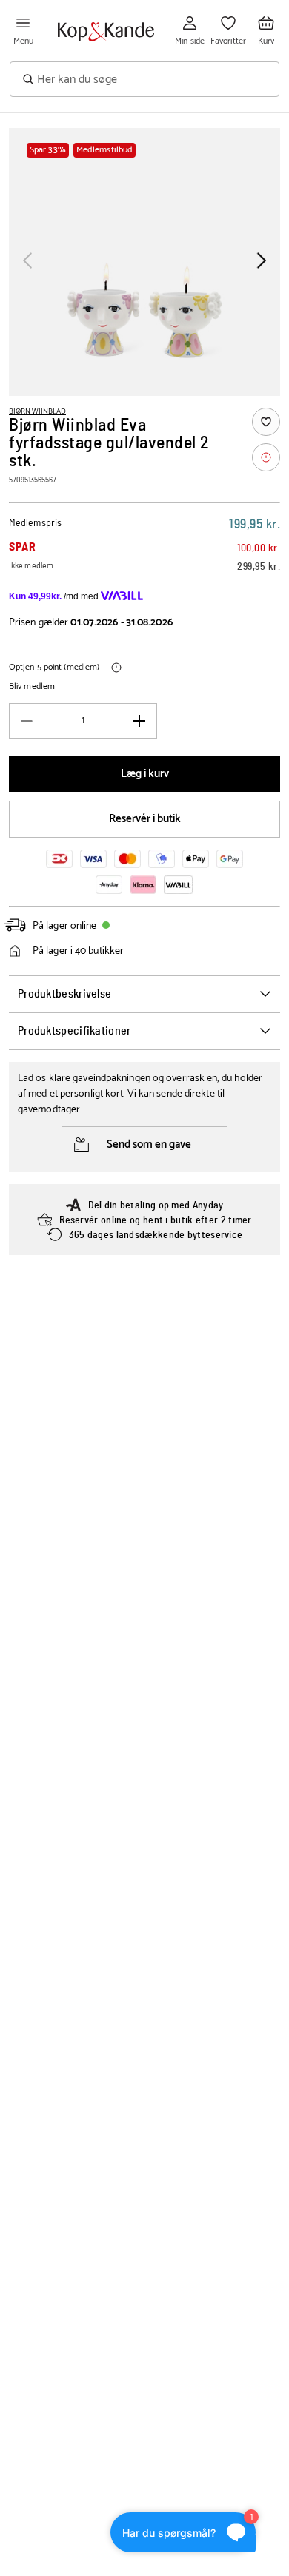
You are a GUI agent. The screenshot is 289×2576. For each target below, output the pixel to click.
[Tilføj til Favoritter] (266, 422)
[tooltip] (266, 457)
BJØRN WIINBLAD (37, 411)
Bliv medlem (32, 687)
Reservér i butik (145, 819)
